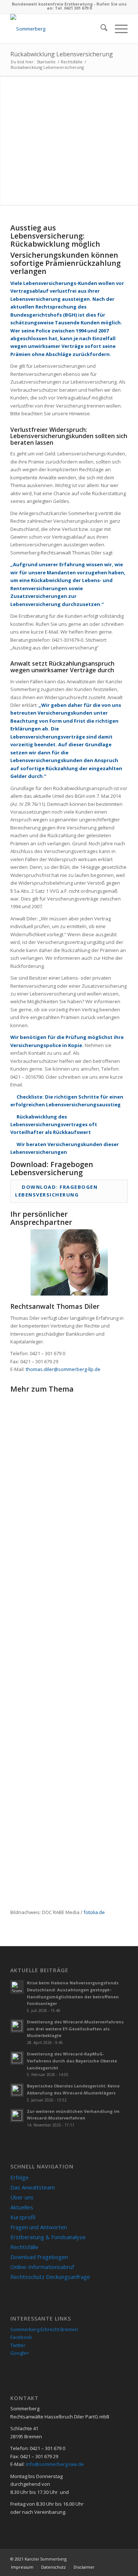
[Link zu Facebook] (111, 2559)
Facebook (21, 2337)
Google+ (20, 2353)
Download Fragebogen (39, 2257)
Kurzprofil (23, 2217)
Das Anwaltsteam (33, 2187)
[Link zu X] (122, 2559)
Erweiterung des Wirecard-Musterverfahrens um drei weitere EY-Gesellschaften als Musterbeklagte (75, 2029)
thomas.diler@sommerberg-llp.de (63, 1369)
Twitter (18, 2345)
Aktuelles (22, 2207)
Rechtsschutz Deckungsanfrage (50, 2277)
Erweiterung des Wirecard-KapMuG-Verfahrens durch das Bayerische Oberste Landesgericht (72, 2061)
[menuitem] (100, 29)
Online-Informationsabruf (42, 2267)
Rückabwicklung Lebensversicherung (62, 54)
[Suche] (100, 29)
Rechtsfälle (24, 2247)
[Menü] (118, 29)
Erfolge (20, 2177)
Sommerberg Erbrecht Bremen (44, 2329)
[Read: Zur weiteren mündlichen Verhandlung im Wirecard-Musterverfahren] (17, 2115)
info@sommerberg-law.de (55, 2464)
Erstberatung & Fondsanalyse (48, 2237)
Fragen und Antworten (39, 2227)
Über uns (22, 2197)
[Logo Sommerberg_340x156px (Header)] (57, 29)
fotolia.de (94, 1912)
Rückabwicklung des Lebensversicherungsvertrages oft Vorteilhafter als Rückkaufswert (54, 1125)
